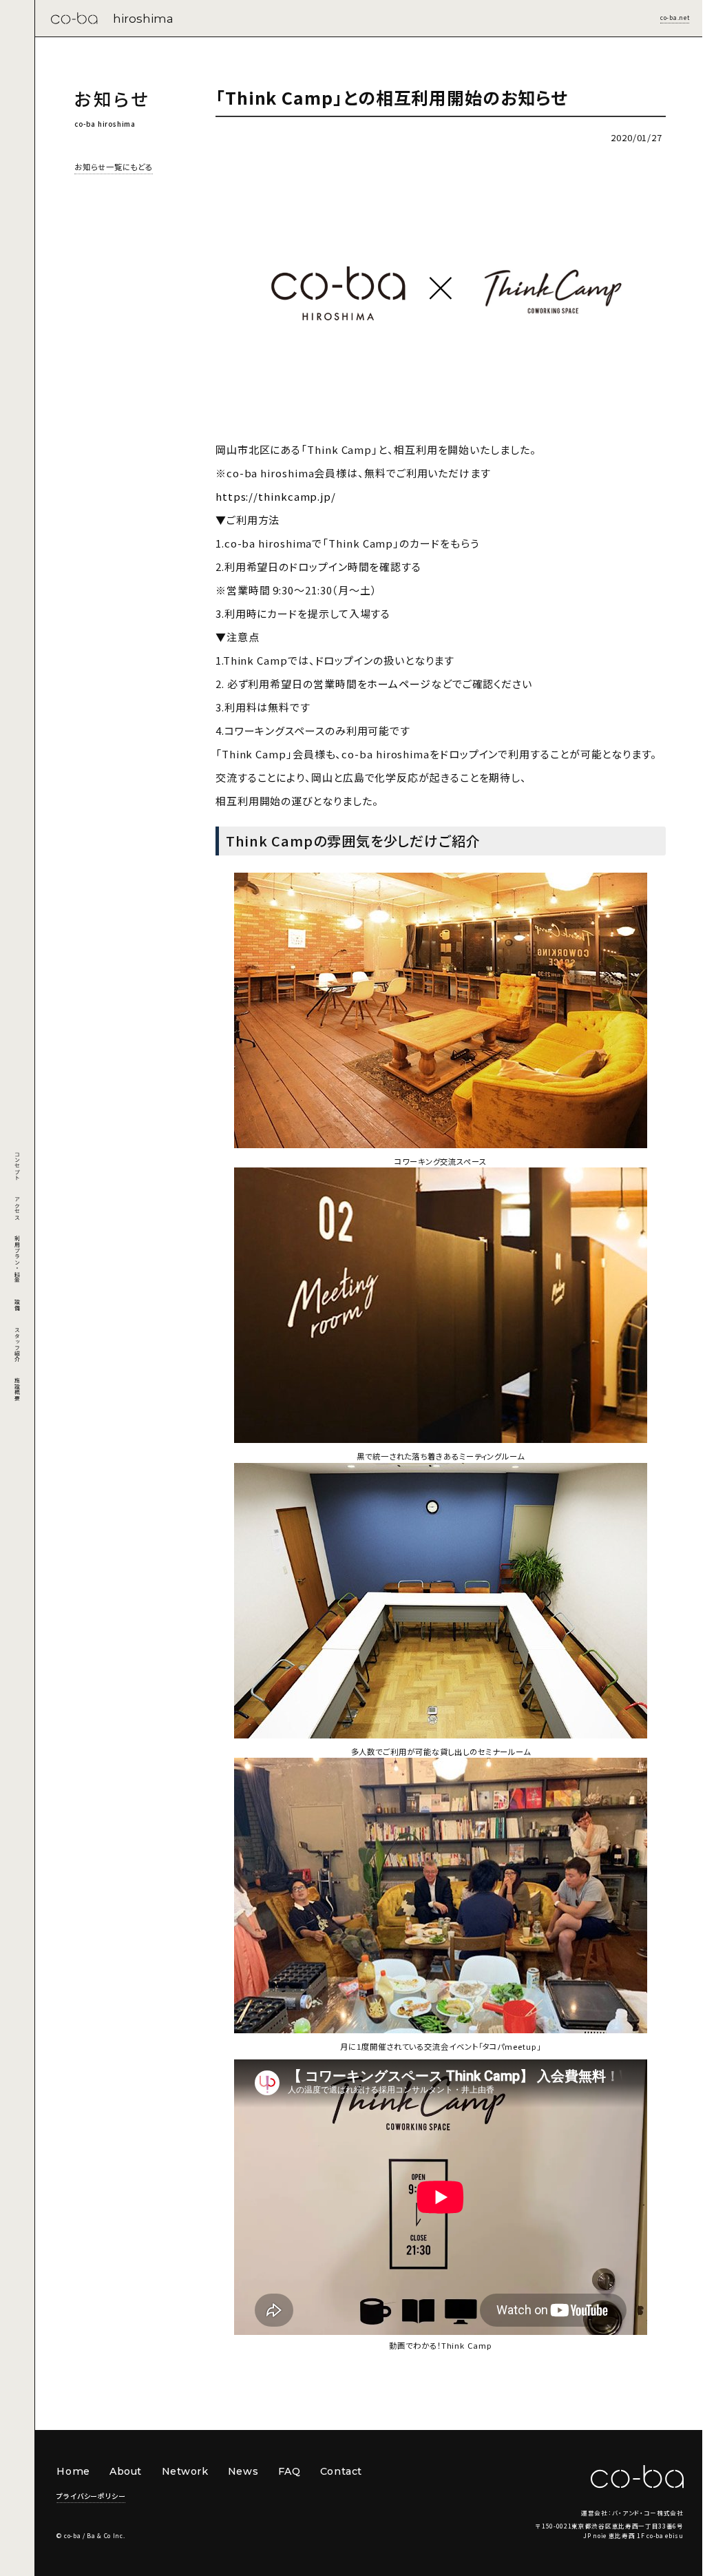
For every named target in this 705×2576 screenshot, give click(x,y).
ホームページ (399, 684)
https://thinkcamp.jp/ (276, 496)
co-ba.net (675, 17)
